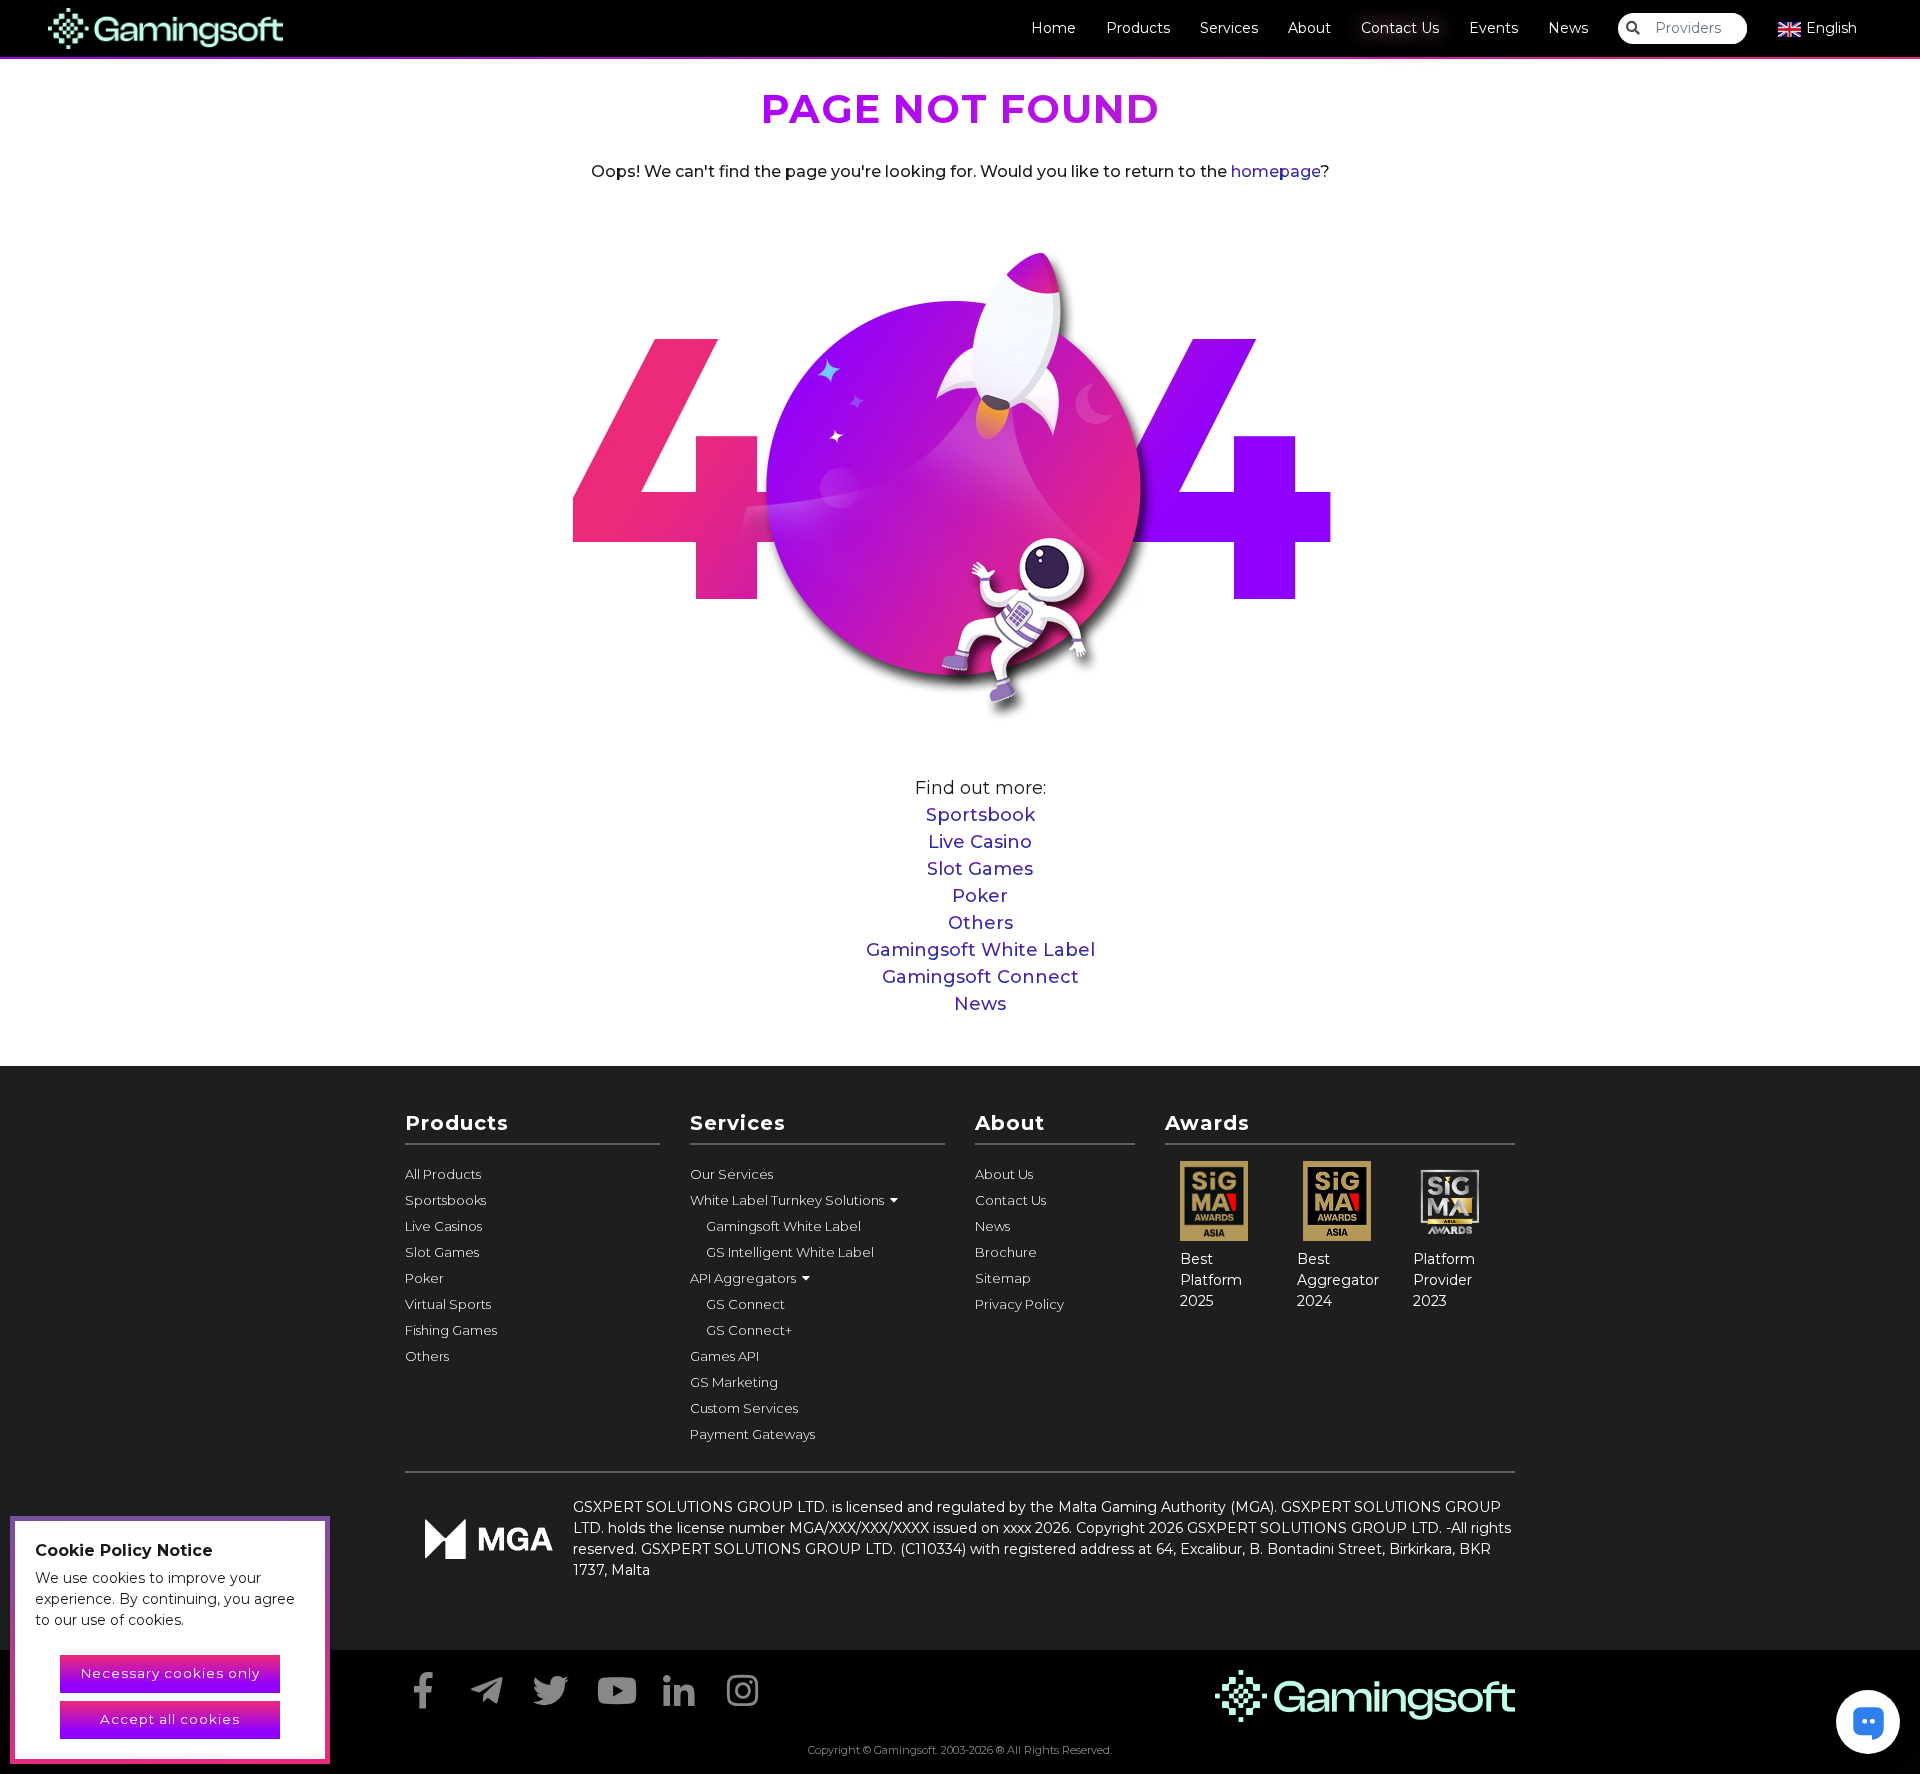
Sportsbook (980, 815)
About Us (1004, 1174)
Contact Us (1400, 28)
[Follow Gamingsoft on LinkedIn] (679, 1684)
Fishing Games (451, 1330)
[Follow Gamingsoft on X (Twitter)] (551, 1684)
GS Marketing (734, 1382)
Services (1229, 28)
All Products (443, 1174)
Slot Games (980, 869)
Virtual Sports (448, 1304)
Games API (724, 1356)
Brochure (1006, 1252)
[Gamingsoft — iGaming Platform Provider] (165, 27)
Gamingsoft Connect (980, 977)
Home (1053, 28)
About (1309, 28)
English (1829, 28)
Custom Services (744, 1408)
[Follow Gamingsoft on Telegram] (487, 1684)
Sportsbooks (445, 1200)
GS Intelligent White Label (790, 1252)
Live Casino (980, 842)
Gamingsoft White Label (980, 950)
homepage (1275, 171)
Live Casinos (443, 1226)
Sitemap (1003, 1278)
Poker (980, 896)
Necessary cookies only (170, 1673)
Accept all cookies (170, 1719)
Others (980, 923)
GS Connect (745, 1304)
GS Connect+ (749, 1330)
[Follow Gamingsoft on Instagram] (743, 1684)
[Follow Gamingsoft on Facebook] (423, 1684)
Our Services (731, 1174)
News (1568, 28)
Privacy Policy (1019, 1304)
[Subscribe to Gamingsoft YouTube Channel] (615, 1684)
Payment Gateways (752, 1434)
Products (1138, 28)
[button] (817, 1200)
